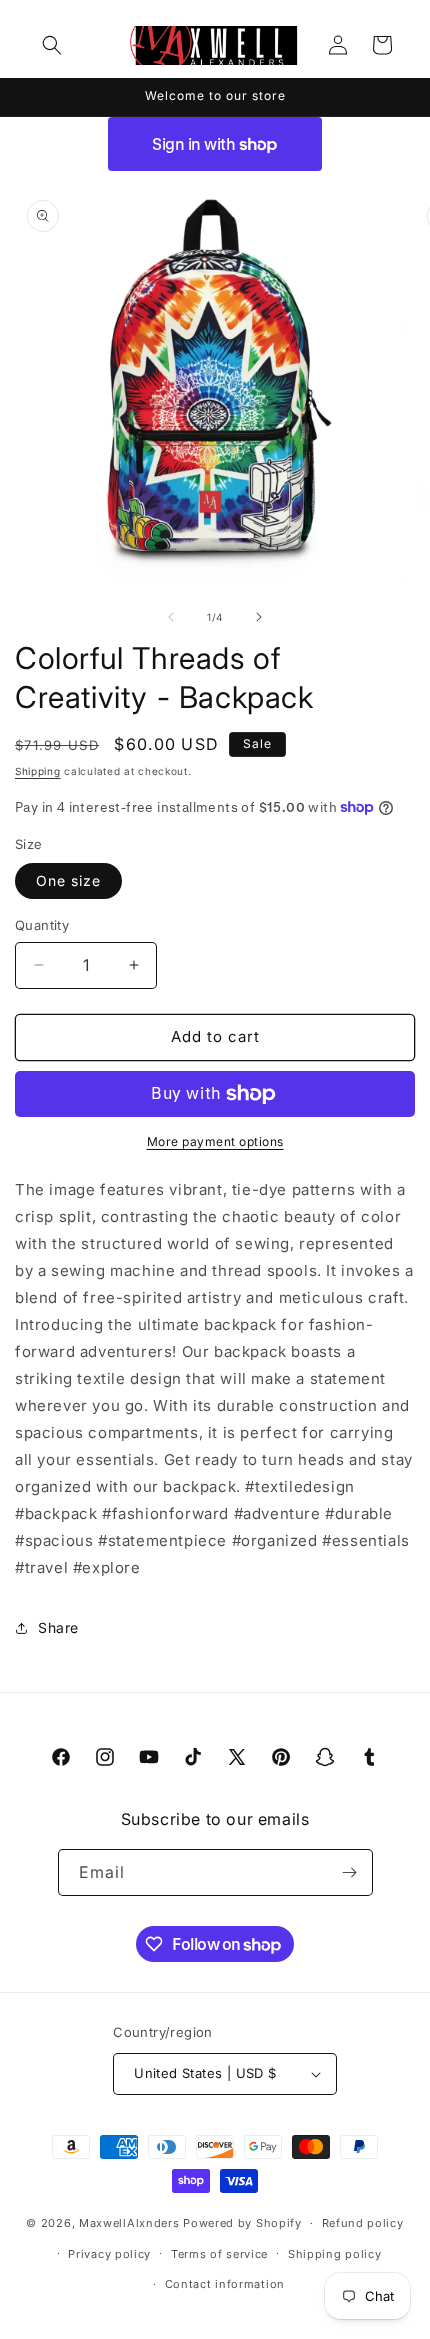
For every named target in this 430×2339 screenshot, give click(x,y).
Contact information (225, 2284)
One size (68, 880)
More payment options (215, 1141)
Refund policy (363, 2223)
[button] (52, 45)
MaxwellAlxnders (129, 2223)
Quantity (42, 925)
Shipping (38, 771)
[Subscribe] (350, 1872)
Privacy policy (109, 2254)
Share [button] (58, 1627)
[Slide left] (171, 617)
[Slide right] (259, 617)
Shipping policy (335, 2254)
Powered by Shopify (242, 2223)
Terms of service (219, 2254)
